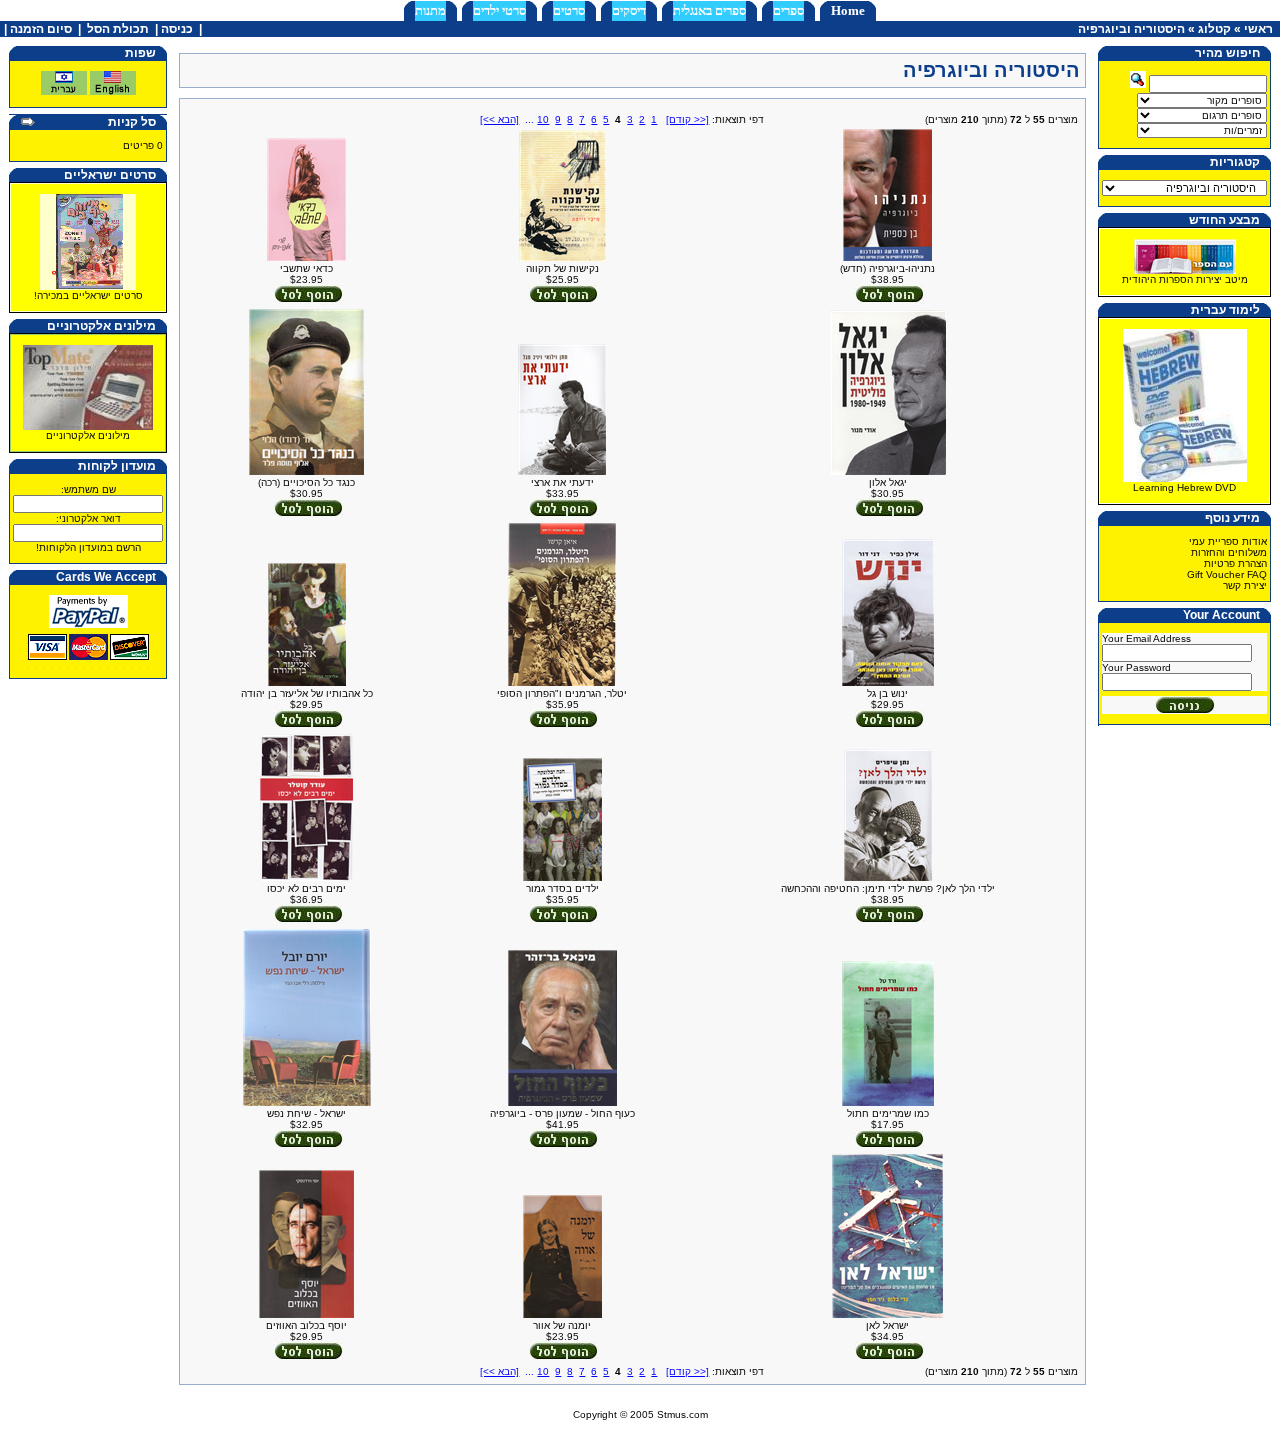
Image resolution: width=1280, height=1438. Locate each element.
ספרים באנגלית (709, 10)
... (529, 119)
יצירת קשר (1245, 585)
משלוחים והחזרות (1229, 552)
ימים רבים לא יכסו (306, 888)
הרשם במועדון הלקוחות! (88, 547)
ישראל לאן (887, 1325)
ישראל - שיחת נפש (306, 1113)
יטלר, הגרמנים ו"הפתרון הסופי (562, 693)
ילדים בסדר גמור (562, 888)
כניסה (177, 29)
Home (848, 10)
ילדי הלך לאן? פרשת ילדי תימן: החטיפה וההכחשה (888, 888)
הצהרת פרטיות (1235, 563)
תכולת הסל (118, 29)
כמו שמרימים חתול (888, 1113)
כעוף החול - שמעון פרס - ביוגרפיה (562, 1113)
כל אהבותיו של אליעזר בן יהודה (307, 693)
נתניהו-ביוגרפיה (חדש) (887, 268)
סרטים (569, 10)
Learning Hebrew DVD (1184, 487)
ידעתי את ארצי (562, 482)
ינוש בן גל (887, 693)
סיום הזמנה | (36, 29)
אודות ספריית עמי (1228, 541)
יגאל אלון (888, 482)
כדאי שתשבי (306, 268)
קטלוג (1214, 29)
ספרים (788, 10)
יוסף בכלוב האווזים (306, 1325)
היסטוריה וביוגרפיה (1131, 29)
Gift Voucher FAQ (1227, 574)
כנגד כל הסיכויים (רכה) (306, 482)
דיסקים (629, 10)
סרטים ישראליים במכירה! (88, 295)
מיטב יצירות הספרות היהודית (1185, 279)
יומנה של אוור (562, 1325)
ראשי (1258, 29)
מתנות (430, 10)
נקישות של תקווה (562, 268)
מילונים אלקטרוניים (88, 435)
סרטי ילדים (499, 10)
